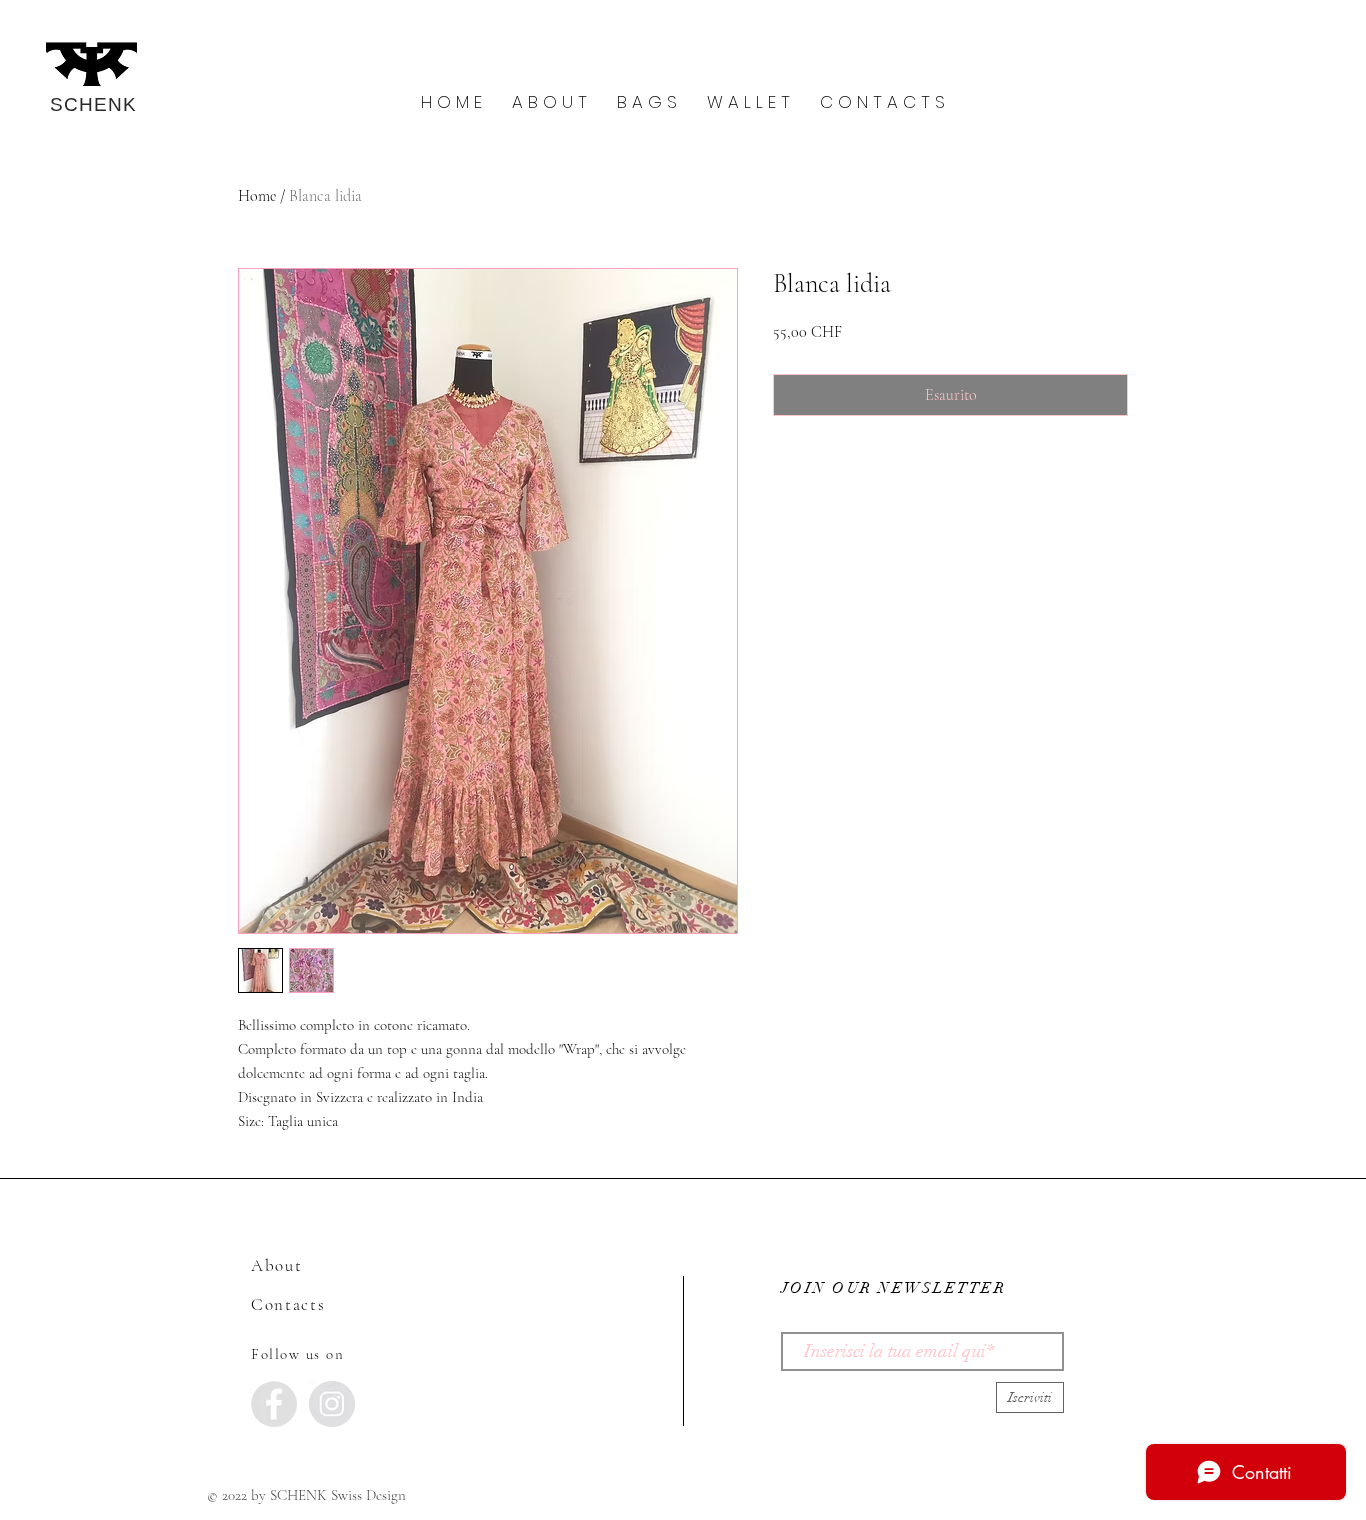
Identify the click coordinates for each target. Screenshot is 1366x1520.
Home (257, 196)
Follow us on (297, 1354)
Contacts (288, 1304)
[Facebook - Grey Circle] (274, 1404)
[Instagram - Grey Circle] (332, 1404)
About (277, 1265)
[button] (549, 102)
